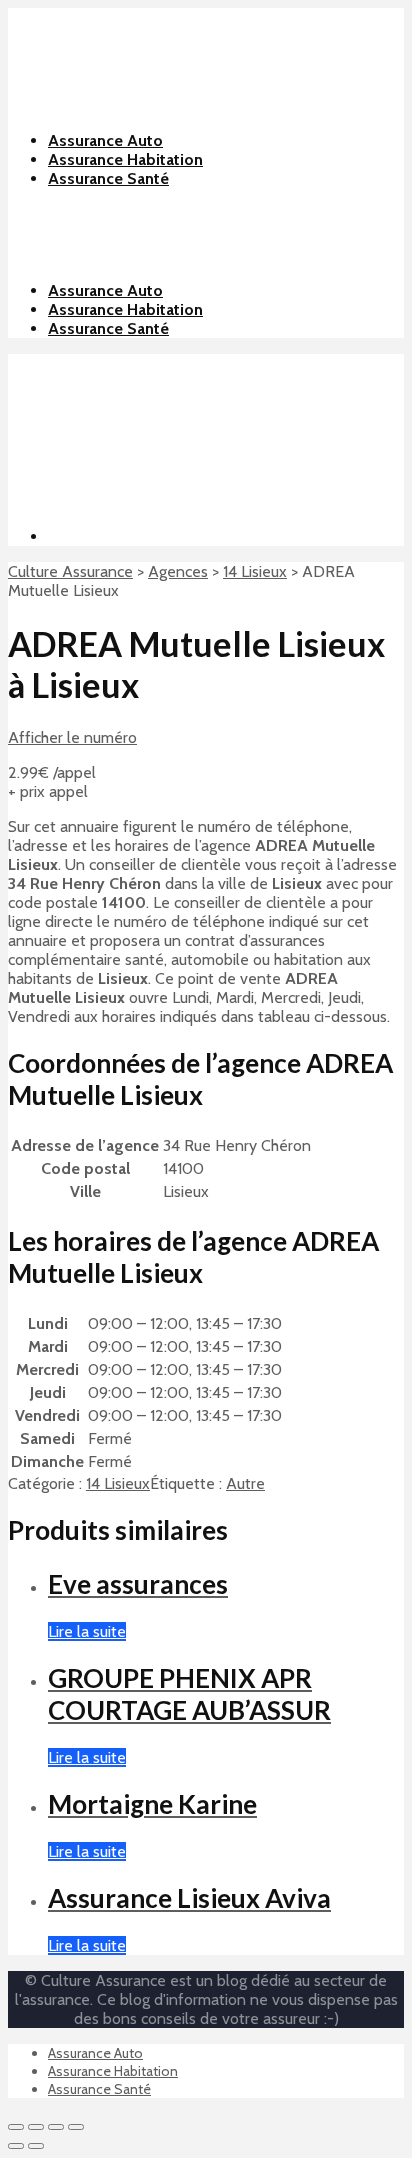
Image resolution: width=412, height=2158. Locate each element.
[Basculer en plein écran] (56, 2127)
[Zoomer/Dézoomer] (76, 2127)
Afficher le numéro (72, 737)
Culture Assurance (70, 571)
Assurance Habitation (125, 309)
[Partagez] (36, 2127)
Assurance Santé (108, 328)
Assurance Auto (105, 290)
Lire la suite (87, 1631)
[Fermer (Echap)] (16, 2127)
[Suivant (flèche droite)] (36, 2146)
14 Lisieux (255, 571)
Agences (178, 571)
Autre (245, 1483)
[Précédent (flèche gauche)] (16, 2146)
